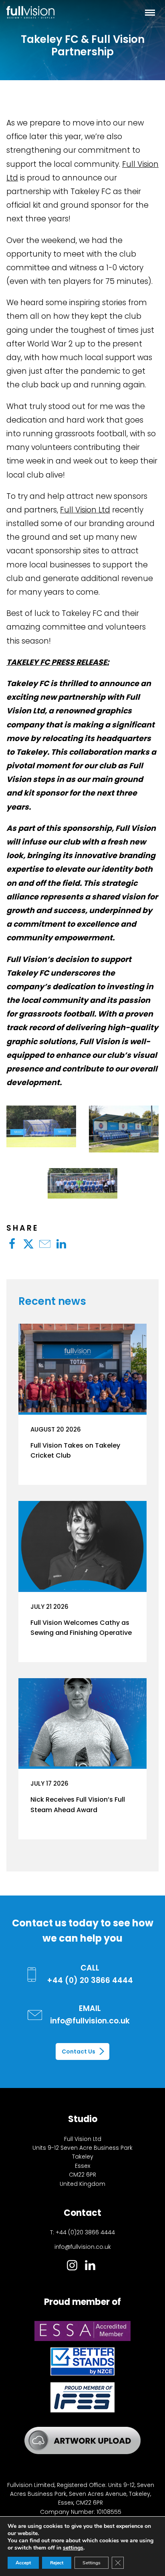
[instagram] (72, 2267)
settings (73, 2548)
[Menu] (150, 12)
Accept (23, 2563)
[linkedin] (90, 2267)
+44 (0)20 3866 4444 (85, 2232)
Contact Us (78, 2051)
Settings (92, 2563)
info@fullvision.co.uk (83, 2247)
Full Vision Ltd (85, 510)
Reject (57, 2563)
